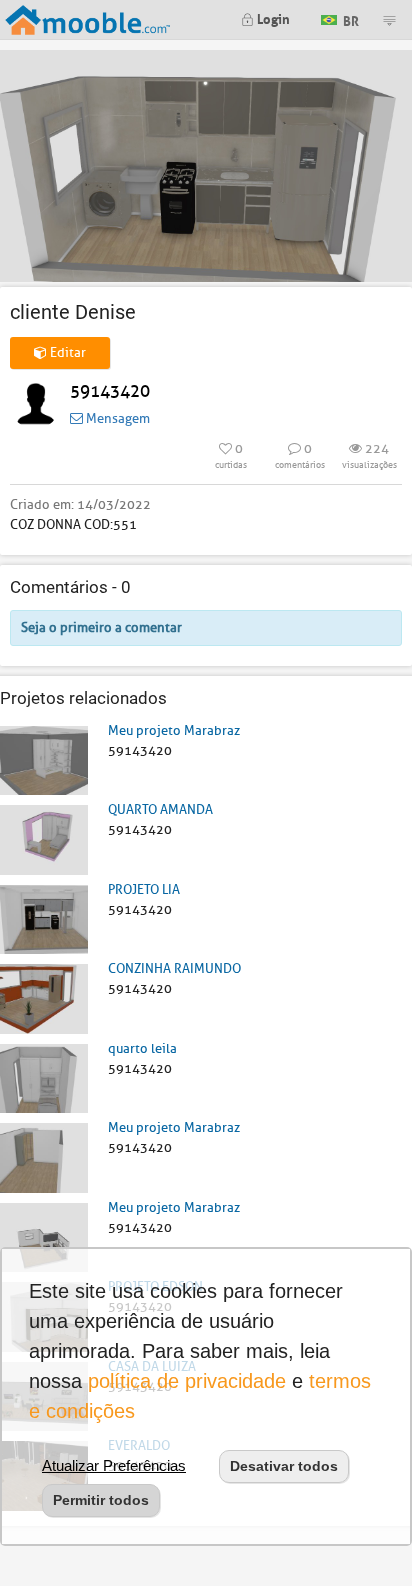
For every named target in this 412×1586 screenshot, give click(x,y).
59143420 (110, 391)
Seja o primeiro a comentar (101, 627)
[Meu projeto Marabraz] (44, 759)
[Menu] (389, 20)
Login (272, 17)
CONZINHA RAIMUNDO (174, 968)
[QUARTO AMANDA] (44, 838)
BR (349, 18)
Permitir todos (101, 1500)
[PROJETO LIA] (44, 918)
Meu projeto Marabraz (174, 730)
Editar (66, 352)
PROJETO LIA (144, 889)
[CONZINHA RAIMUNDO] (44, 997)
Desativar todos (284, 1466)
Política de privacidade (187, 1381)
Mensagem (116, 418)
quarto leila (142, 1048)
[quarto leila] (44, 1077)
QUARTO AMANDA (160, 809)
